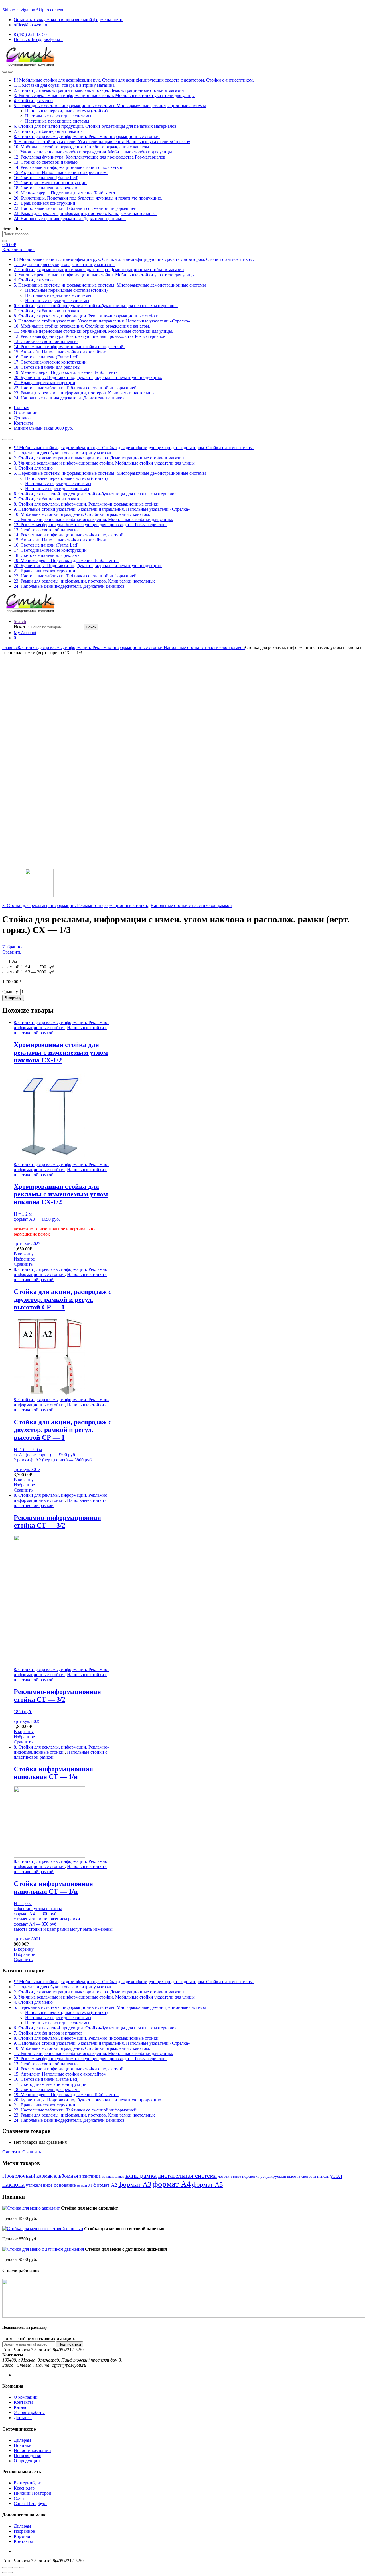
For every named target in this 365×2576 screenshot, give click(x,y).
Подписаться (70, 2344)
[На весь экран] (16, 2567)
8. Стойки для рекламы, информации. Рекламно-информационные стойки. (87, 136)
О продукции (27, 2461)
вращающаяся (113, 2177)
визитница (90, 2176)
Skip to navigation (19, 10)
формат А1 (85, 2186)
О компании (26, 413)
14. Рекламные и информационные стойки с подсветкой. (69, 167)
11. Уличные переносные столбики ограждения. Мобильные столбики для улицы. (93, 152)
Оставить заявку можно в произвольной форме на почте (69, 20)
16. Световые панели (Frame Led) (46, 178)
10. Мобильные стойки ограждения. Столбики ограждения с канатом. (82, 147)
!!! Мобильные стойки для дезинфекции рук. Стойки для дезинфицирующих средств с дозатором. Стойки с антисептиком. (134, 80)
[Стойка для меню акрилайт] (31, 2208)
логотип (225, 2176)
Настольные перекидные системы (58, 116)
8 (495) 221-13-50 (30, 34)
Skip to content (50, 10)
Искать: (21, 627)
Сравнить (12, 952)
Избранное (13, 947)
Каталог (22, 2407)
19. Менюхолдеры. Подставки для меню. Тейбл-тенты (66, 193)
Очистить (12, 2152)
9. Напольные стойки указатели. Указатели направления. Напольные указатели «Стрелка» (102, 142)
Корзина (22, 2536)
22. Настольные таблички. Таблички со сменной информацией (75, 208)
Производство (28, 2456)
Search (20, 621)
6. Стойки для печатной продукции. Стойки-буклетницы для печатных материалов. (96, 126)
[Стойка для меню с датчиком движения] (43, 2249)
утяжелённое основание (51, 2185)
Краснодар (24, 2488)
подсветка (251, 2176)
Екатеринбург (27, 2483)
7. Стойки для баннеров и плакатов (48, 131)
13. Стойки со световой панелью (46, 162)
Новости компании (32, 2450)
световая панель (315, 2176)
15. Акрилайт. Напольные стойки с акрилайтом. (61, 172)
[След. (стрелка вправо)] (10, 2573)
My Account (25, 633)
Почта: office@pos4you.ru (38, 39)
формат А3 (135, 2184)
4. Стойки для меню (33, 101)
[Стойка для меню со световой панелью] (43, 2229)
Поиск (91, 627)
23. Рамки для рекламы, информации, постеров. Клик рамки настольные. (85, 213)
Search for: (12, 228)
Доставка (23, 418)
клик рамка (141, 2175)
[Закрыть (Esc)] (5, 2567)
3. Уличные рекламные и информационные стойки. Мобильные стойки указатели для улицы (104, 95)
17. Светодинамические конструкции (50, 183)
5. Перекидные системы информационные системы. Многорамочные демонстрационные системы (110, 106)
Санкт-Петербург (31, 2503)
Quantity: (11, 992)
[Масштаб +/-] (22, 2567)
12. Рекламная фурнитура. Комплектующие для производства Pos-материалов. (90, 157)
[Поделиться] (10, 2567)
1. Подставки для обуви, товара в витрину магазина (64, 85)
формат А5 (208, 2184)
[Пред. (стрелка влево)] (5, 2573)
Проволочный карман (28, 2176)
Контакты (23, 423)
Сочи (19, 2498)
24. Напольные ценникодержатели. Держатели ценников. (70, 219)
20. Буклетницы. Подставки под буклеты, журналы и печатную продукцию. (88, 198)
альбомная (66, 2176)
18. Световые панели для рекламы (47, 188)
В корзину (13, 998)
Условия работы (29, 2412)
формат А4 (172, 2184)
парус (237, 2177)
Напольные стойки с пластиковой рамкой (204, 647)
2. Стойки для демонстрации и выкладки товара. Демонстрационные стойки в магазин (99, 90)
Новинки (23, 2445)
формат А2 (105, 2185)
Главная (21, 408)
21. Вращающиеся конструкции (44, 203)
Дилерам (22, 2440)
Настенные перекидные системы (57, 121)
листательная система (187, 2176)
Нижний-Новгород (32, 2493)
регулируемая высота (280, 2176)
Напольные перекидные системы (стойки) (66, 111)
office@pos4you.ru (31, 25)
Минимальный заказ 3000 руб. (43, 428)
